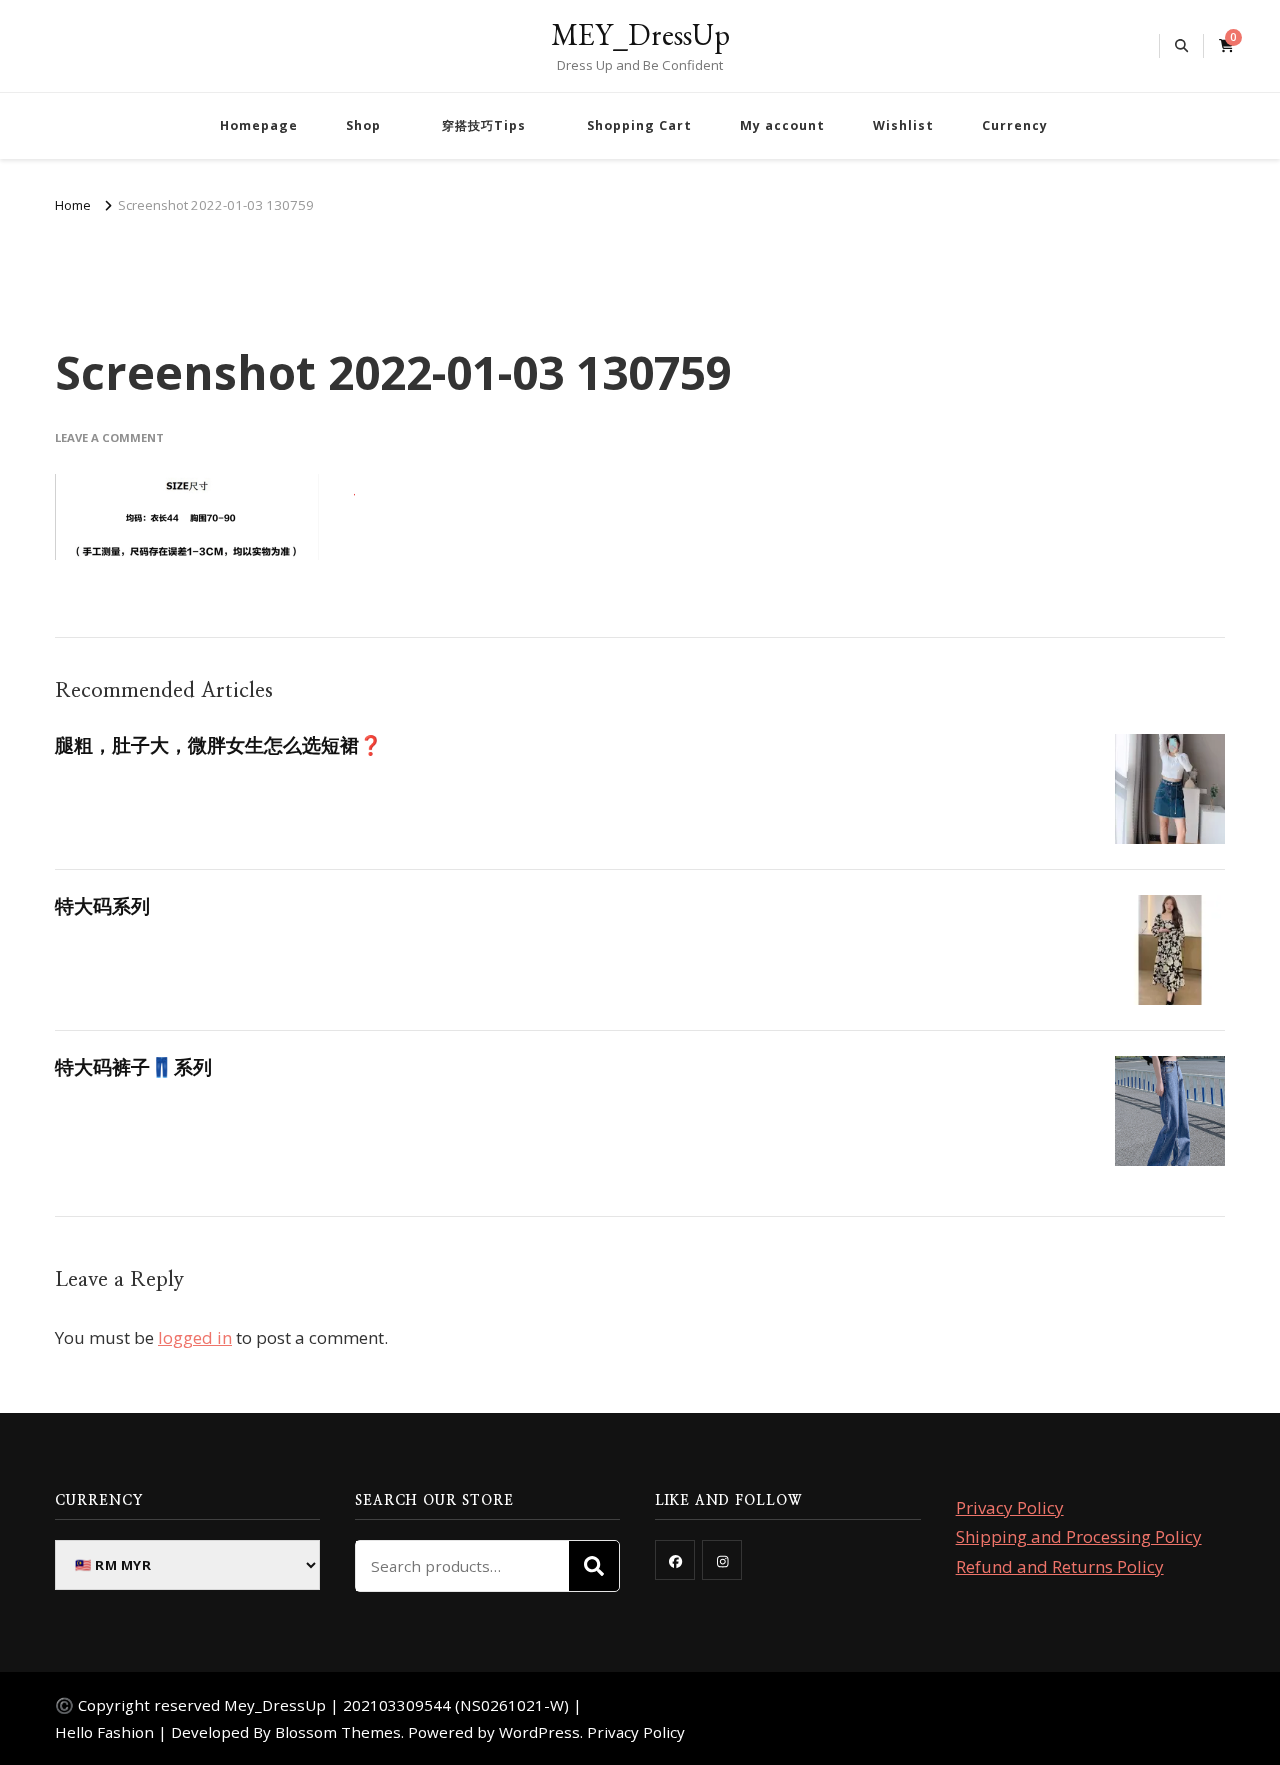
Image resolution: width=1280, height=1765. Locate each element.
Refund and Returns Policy (1060, 1566)
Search (594, 1566)
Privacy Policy (1010, 1507)
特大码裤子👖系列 (133, 1067)
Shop (363, 125)
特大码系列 (102, 906)
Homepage (259, 125)
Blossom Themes (338, 1732)
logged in (195, 1337)
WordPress (539, 1732)
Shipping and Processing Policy (1079, 1536)
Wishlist (903, 125)
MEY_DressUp (640, 34)
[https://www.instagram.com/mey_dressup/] (722, 1560)
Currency (1015, 125)
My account (782, 125)
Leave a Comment (109, 437)
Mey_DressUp (275, 1705)
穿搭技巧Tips (484, 125)
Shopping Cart (639, 125)
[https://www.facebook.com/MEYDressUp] (675, 1560)
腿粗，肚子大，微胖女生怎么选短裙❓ (219, 745)
